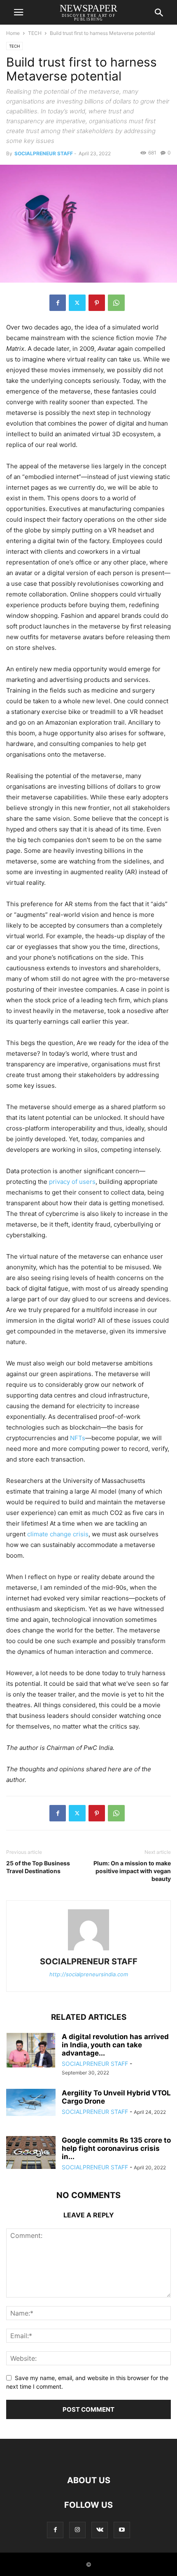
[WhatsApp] (116, 303)
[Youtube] (122, 2530)
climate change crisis (58, 1534)
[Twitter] (77, 303)
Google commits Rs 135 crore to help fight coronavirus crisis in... (116, 2148)
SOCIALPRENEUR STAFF (44, 153)
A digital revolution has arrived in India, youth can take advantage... (115, 2045)
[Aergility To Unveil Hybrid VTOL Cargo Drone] (31, 2102)
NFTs (78, 1438)
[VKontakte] (100, 2530)
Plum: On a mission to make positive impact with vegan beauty (132, 1871)
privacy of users (72, 1182)
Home (13, 33)
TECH (35, 33)
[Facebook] (58, 303)
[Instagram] (77, 2530)
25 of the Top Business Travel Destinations (38, 1867)
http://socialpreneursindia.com (89, 1974)
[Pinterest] (97, 303)
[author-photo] (88, 1950)
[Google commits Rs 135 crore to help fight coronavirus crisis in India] (31, 2152)
